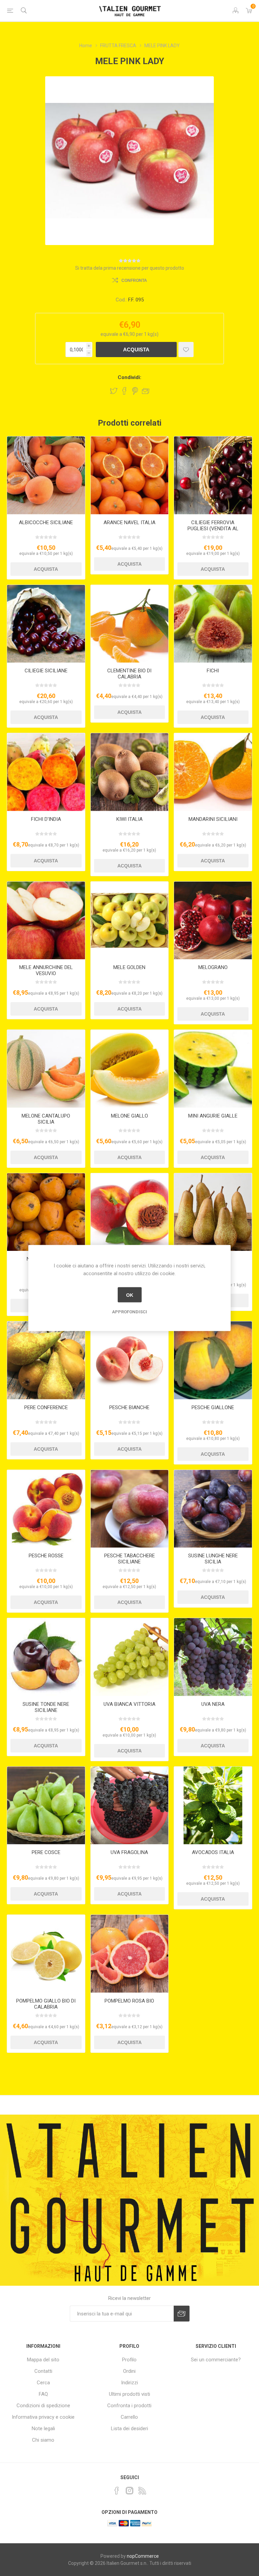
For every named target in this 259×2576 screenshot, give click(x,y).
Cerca (43, 2383)
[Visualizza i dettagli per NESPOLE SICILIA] (46, 1212)
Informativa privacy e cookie (43, 2417)
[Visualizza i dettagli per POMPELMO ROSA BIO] (130, 1954)
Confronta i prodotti (129, 2406)
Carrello (129, 2417)
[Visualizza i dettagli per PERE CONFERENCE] (46, 1360)
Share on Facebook (124, 391)
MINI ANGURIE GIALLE (213, 1116)
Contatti (43, 2371)
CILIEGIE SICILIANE (46, 671)
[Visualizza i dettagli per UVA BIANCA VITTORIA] (130, 1657)
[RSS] (142, 2491)
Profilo (129, 2360)
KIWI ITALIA (129, 819)
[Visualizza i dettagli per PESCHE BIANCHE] (130, 1360)
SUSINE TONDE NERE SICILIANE (46, 1707)
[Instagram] (129, 2491)
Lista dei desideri (129, 2429)
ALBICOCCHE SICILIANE (46, 522)
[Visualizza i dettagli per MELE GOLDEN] (130, 921)
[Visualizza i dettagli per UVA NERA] (213, 1657)
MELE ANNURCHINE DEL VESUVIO (46, 970)
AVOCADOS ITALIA (213, 1852)
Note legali (43, 2429)
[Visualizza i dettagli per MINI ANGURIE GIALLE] (213, 1069)
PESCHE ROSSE (46, 1556)
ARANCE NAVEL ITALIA (129, 522)
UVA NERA (213, 1704)
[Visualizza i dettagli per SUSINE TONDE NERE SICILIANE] (46, 1657)
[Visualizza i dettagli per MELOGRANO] (213, 921)
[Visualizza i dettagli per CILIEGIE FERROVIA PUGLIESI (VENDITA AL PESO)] (213, 475)
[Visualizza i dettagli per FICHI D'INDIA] (46, 772)
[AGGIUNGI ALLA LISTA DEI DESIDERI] (186, 350)
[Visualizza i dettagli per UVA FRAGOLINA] (130, 1806)
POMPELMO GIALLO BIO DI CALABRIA (46, 2004)
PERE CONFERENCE (46, 1407)
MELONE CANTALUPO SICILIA (46, 1119)
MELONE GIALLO (129, 1116)
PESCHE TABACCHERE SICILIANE (129, 1559)
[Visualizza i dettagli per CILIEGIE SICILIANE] (46, 624)
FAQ (43, 2394)
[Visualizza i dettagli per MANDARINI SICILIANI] (213, 772)
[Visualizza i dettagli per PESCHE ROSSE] (46, 1509)
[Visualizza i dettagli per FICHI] (213, 624)
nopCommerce (143, 2556)
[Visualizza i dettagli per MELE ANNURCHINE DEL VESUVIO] (46, 921)
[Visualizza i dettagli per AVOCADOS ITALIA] (213, 1806)
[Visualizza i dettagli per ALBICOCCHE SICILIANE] (46, 475)
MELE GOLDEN (129, 967)
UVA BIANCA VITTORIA (129, 1704)
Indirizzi (129, 2383)
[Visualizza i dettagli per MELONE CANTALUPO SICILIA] (46, 1069)
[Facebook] (117, 2491)
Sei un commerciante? (216, 2360)
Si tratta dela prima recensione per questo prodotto (130, 268)
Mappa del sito (43, 2360)
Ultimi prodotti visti (129, 2394)
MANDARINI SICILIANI (213, 819)
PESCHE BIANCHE (129, 1407)
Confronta (134, 280)
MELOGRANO (213, 967)
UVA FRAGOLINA (129, 1852)
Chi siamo (43, 2440)
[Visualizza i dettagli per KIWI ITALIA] (130, 772)
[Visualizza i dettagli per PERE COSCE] (46, 1806)
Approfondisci (129, 1312)
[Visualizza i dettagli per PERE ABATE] (213, 1212)
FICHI (213, 671)
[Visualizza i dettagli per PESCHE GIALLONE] (213, 1360)
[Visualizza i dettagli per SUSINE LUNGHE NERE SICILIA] (213, 1509)
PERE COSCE (46, 1852)
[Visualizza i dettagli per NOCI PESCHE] (130, 1212)
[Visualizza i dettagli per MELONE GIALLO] (130, 1069)
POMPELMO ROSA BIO (129, 2001)
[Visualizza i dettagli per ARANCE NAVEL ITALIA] (130, 475)
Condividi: (129, 377)
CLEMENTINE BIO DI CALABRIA (129, 674)
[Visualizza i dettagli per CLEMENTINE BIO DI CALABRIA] (130, 624)
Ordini (129, 2371)
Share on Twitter (114, 391)
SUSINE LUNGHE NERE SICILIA (213, 1559)
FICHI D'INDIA (46, 819)
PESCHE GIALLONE (213, 1407)
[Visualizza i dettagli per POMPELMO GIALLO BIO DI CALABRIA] (46, 1954)
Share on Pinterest (135, 391)
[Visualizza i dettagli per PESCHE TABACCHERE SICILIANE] (130, 1509)
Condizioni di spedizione (43, 2406)
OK (130, 1295)
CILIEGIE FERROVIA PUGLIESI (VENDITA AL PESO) (213, 529)
